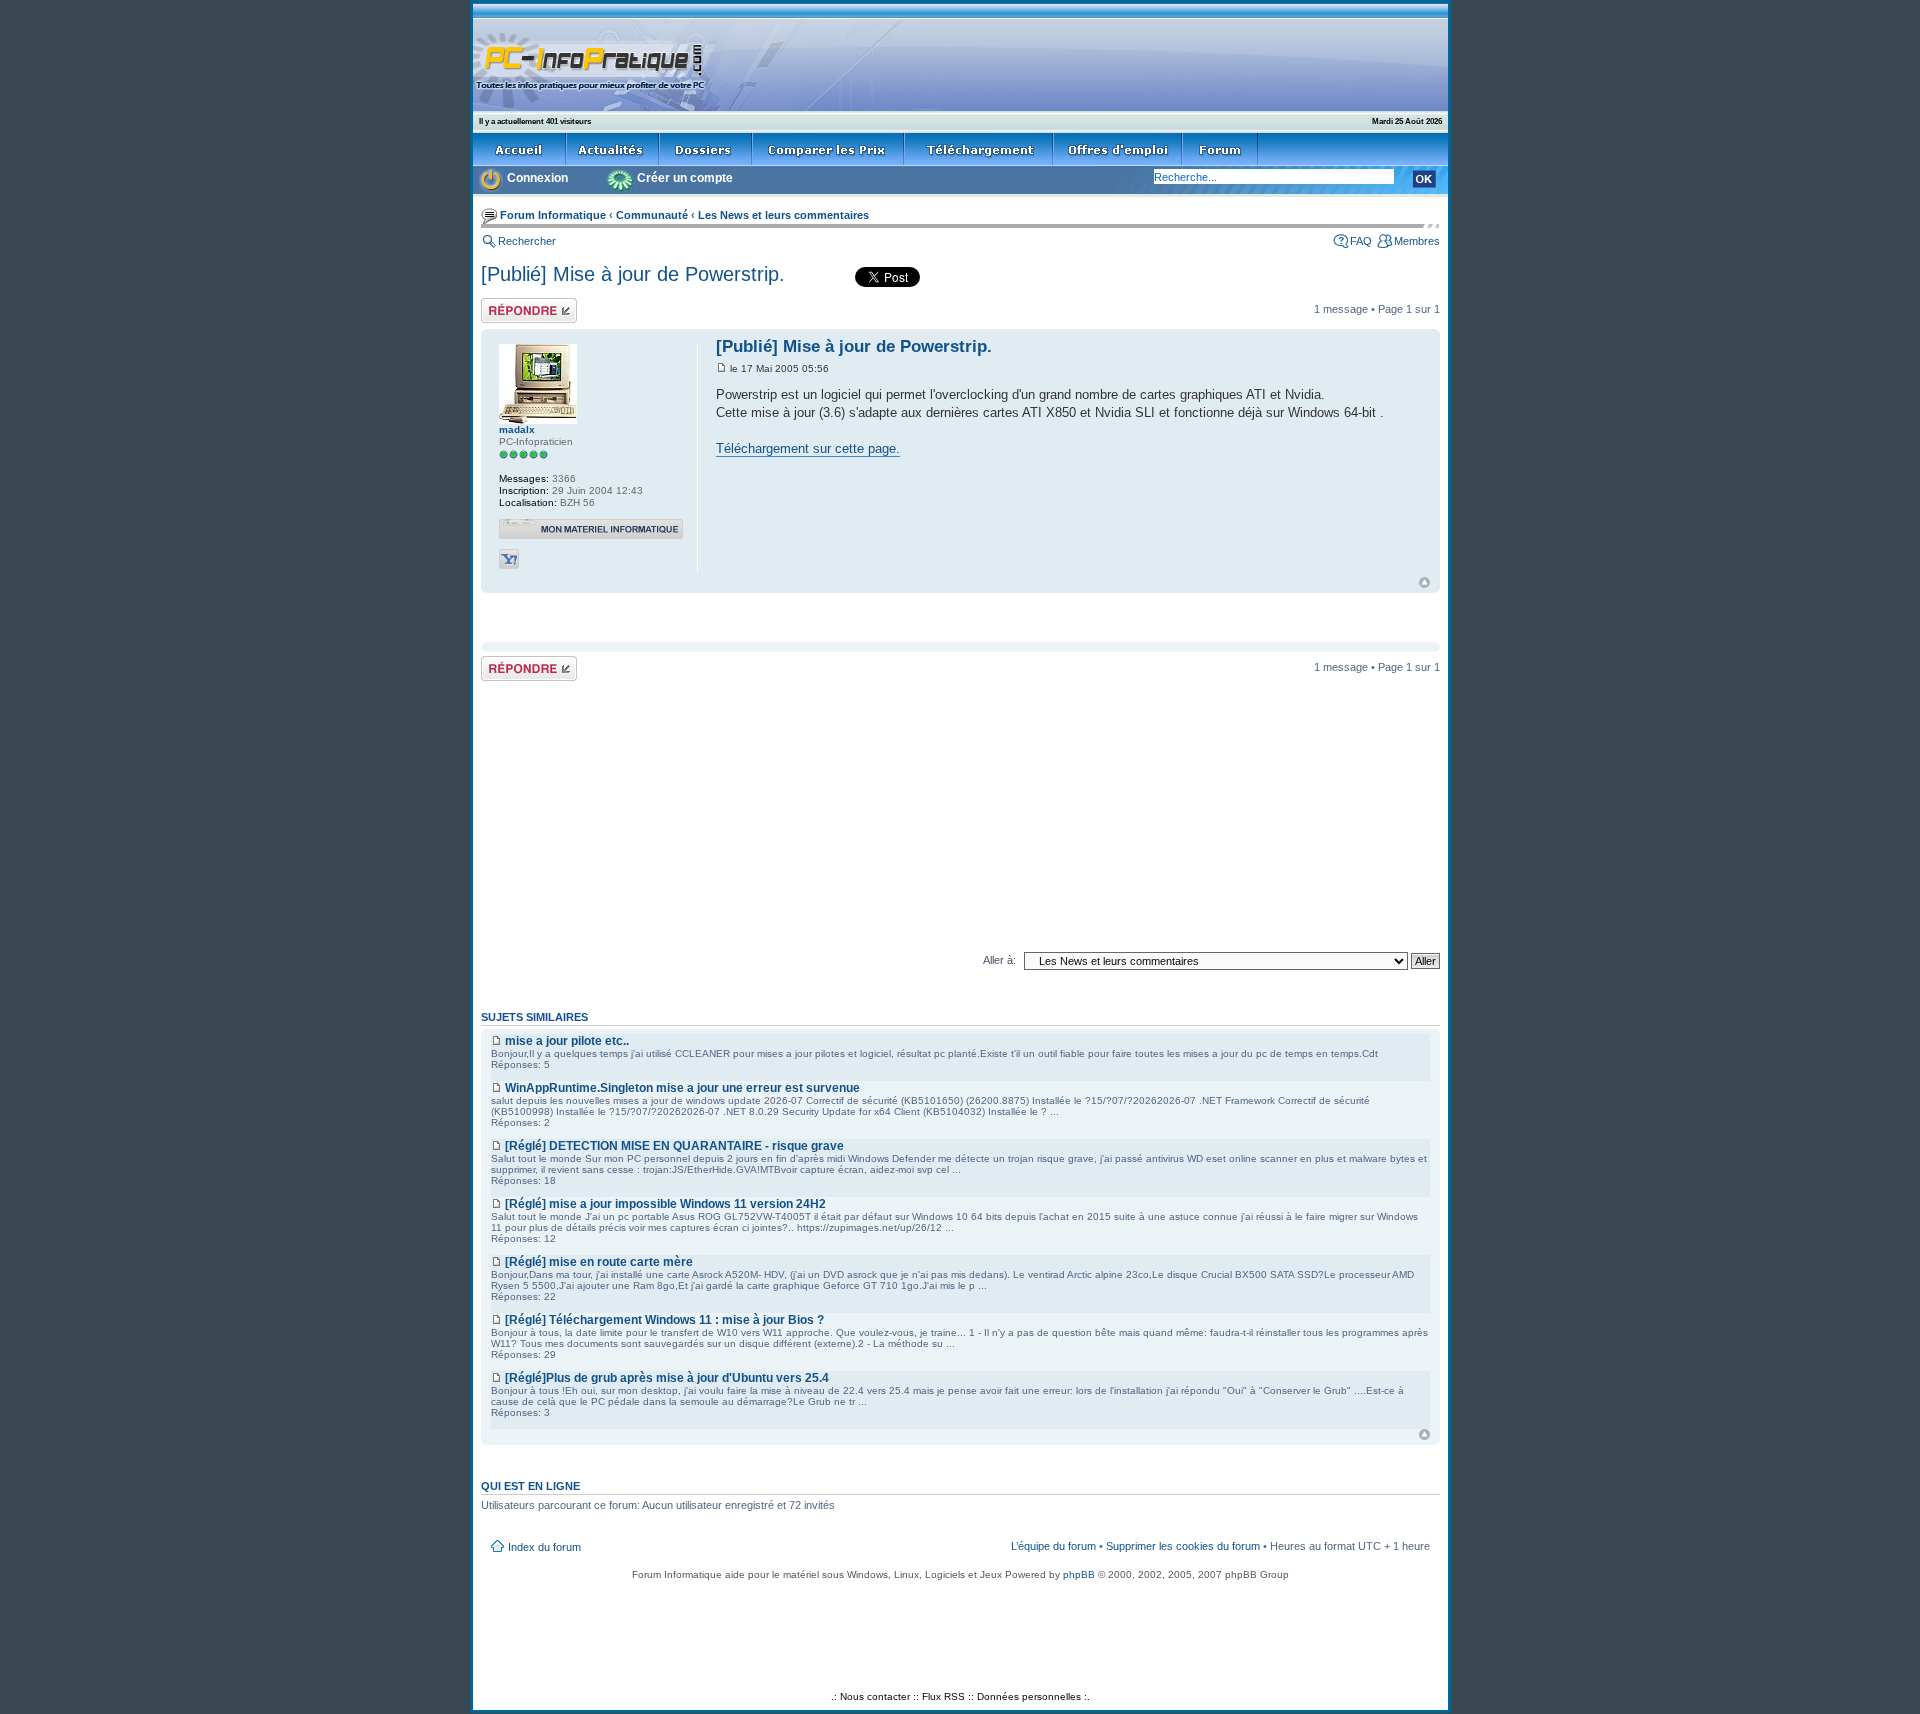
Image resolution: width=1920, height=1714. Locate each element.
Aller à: (999, 960)
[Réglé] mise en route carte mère (599, 1262)
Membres (1417, 241)
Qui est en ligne (530, 1486)
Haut (1424, 582)
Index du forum (544, 1547)
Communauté (652, 215)
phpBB (1079, 1574)
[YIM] (509, 559)
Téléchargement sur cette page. (808, 448)
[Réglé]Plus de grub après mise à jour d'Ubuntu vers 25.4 (667, 1378)
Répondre (505, 304)
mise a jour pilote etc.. (567, 1041)
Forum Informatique (553, 215)
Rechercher (527, 241)
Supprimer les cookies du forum (1183, 1546)
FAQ (1361, 241)
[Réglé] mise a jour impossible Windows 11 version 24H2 (665, 1204)
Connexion (537, 178)
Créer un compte (685, 178)
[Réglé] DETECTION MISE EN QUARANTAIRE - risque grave (674, 1146)
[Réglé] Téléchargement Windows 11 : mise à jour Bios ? (664, 1320)
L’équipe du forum (1053, 1546)
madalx (517, 429)
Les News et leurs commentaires (783, 215)
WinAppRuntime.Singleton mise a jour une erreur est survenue (682, 1088)
